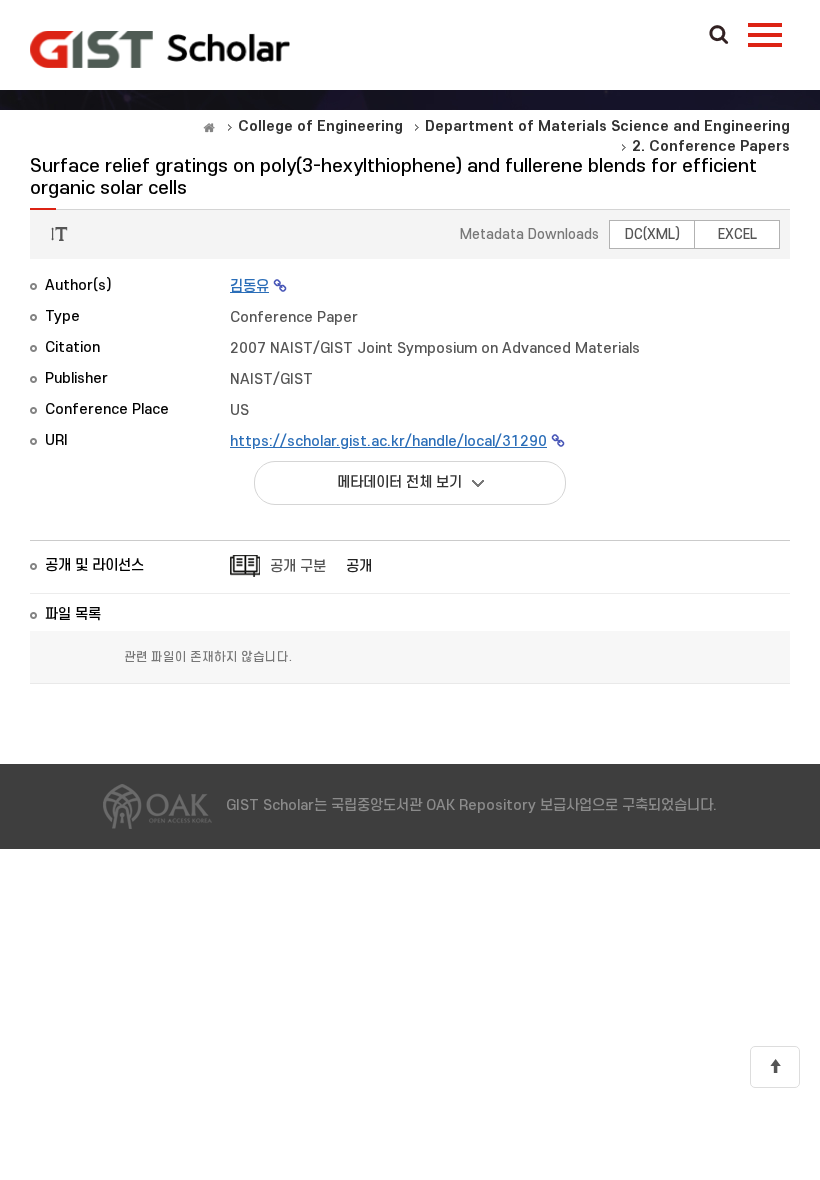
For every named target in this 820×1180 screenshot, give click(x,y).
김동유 (249, 286)
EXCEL (737, 234)
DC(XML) (652, 234)
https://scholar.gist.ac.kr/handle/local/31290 (388, 441)
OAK (160, 49)
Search (719, 36)
